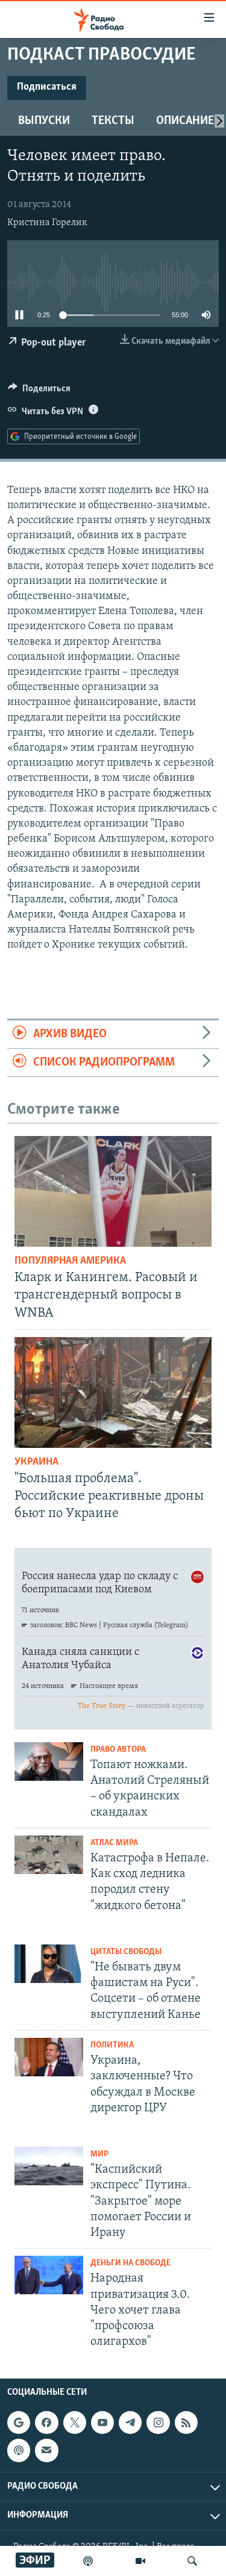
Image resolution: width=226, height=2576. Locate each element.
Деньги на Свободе (130, 2263)
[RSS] (186, 2422)
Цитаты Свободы (126, 1952)
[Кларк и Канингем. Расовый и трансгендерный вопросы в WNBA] (113, 1191)
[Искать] (192, 2561)
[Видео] (140, 2561)
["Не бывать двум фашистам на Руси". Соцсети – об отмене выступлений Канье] (49, 1964)
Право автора (118, 1750)
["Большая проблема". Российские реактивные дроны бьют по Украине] (113, 1392)
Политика (112, 2045)
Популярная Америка (70, 1261)
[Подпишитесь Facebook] (46, 2422)
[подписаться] (46, 2450)
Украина (36, 1462)
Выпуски (44, 121)
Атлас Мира (114, 1843)
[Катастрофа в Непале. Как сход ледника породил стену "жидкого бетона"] (49, 1855)
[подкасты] (88, 2561)
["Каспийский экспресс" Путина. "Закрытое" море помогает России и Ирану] (49, 2166)
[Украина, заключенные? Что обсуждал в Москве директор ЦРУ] (49, 2057)
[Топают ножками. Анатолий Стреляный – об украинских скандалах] (49, 1761)
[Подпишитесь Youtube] (102, 2422)
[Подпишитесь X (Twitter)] (75, 2422)
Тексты (113, 121)
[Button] (39, 391)
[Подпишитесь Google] (19, 2422)
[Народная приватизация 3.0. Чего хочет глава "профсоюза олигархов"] (49, 2275)
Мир (99, 2154)
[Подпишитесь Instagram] (158, 2422)
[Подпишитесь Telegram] (130, 2422)
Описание (185, 121)
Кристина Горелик (47, 223)
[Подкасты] (19, 2450)
